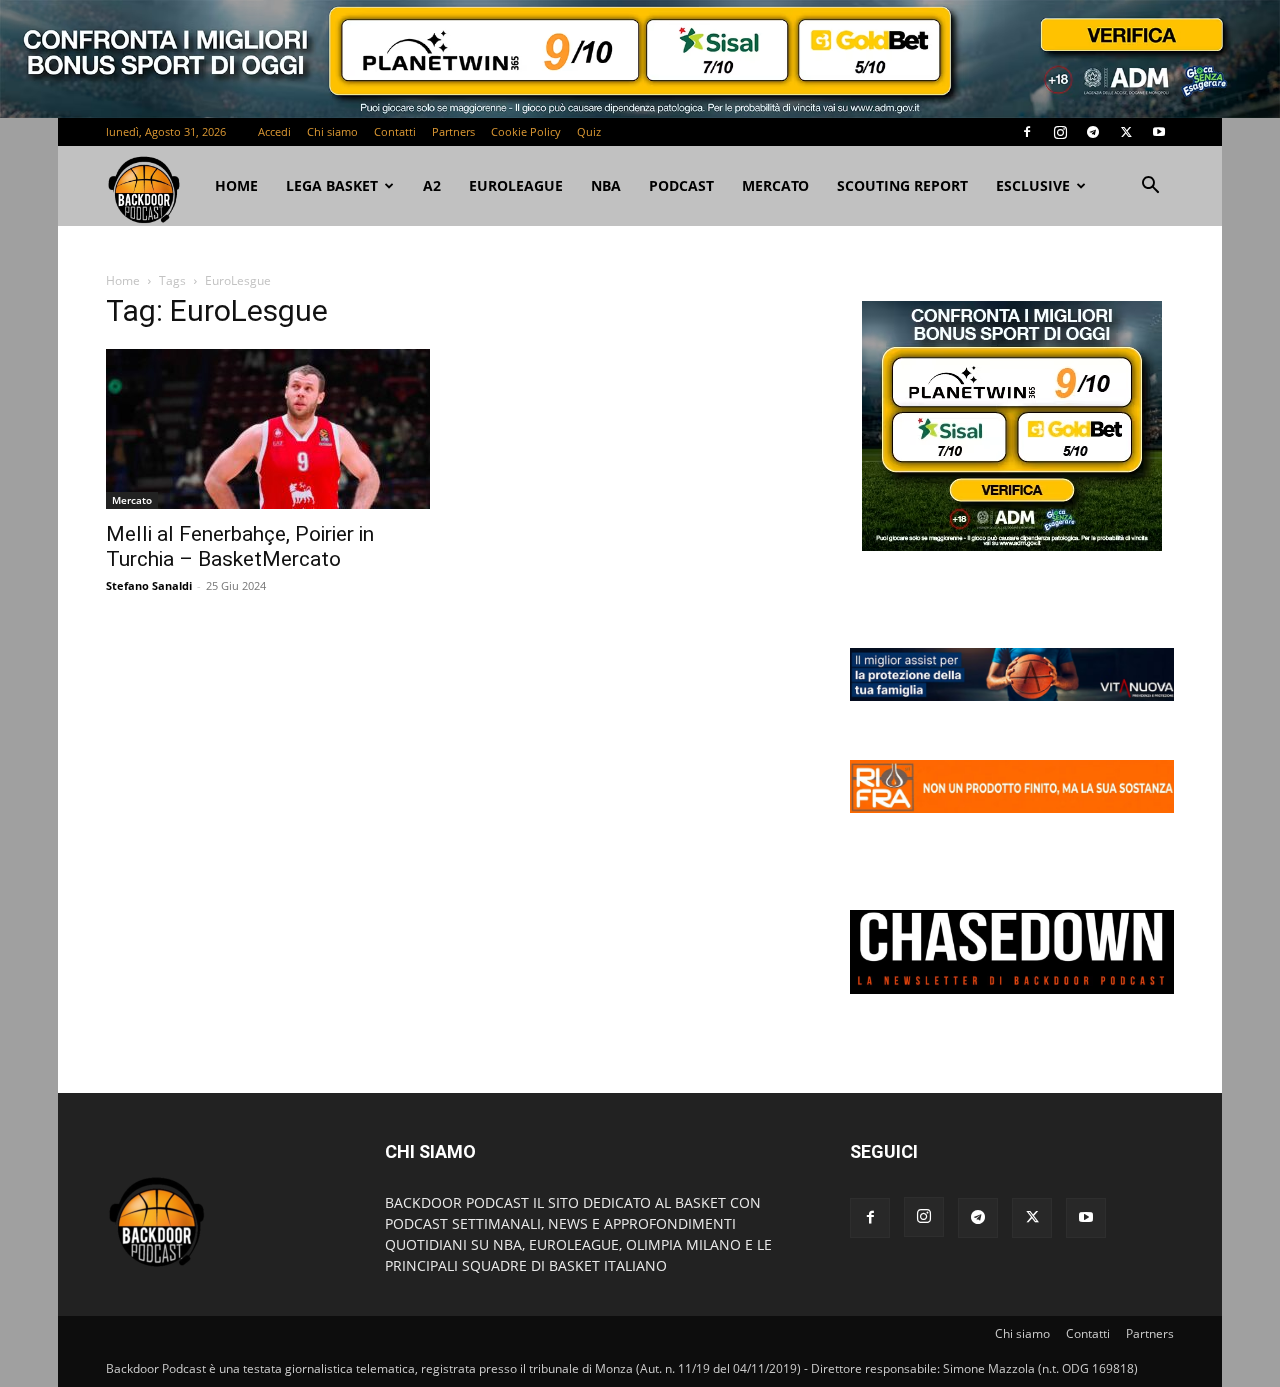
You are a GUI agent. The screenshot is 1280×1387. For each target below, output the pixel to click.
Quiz (589, 131)
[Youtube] (1159, 132)
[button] (1150, 187)
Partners (453, 131)
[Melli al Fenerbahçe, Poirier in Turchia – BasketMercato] (268, 429)
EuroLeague (516, 185)
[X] (1126, 132)
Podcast (681, 185)
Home (123, 280)
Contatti (395, 131)
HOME (236, 185)
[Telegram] (1093, 132)
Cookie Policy (526, 131)
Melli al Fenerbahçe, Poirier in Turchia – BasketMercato (240, 546)
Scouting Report (902, 185)
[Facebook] (1027, 132)
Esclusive (1033, 185)
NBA (606, 185)
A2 (432, 185)
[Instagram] (1060, 132)
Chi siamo (332, 131)
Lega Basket (332, 185)
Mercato (775, 185)
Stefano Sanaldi (149, 585)
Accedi (274, 131)
